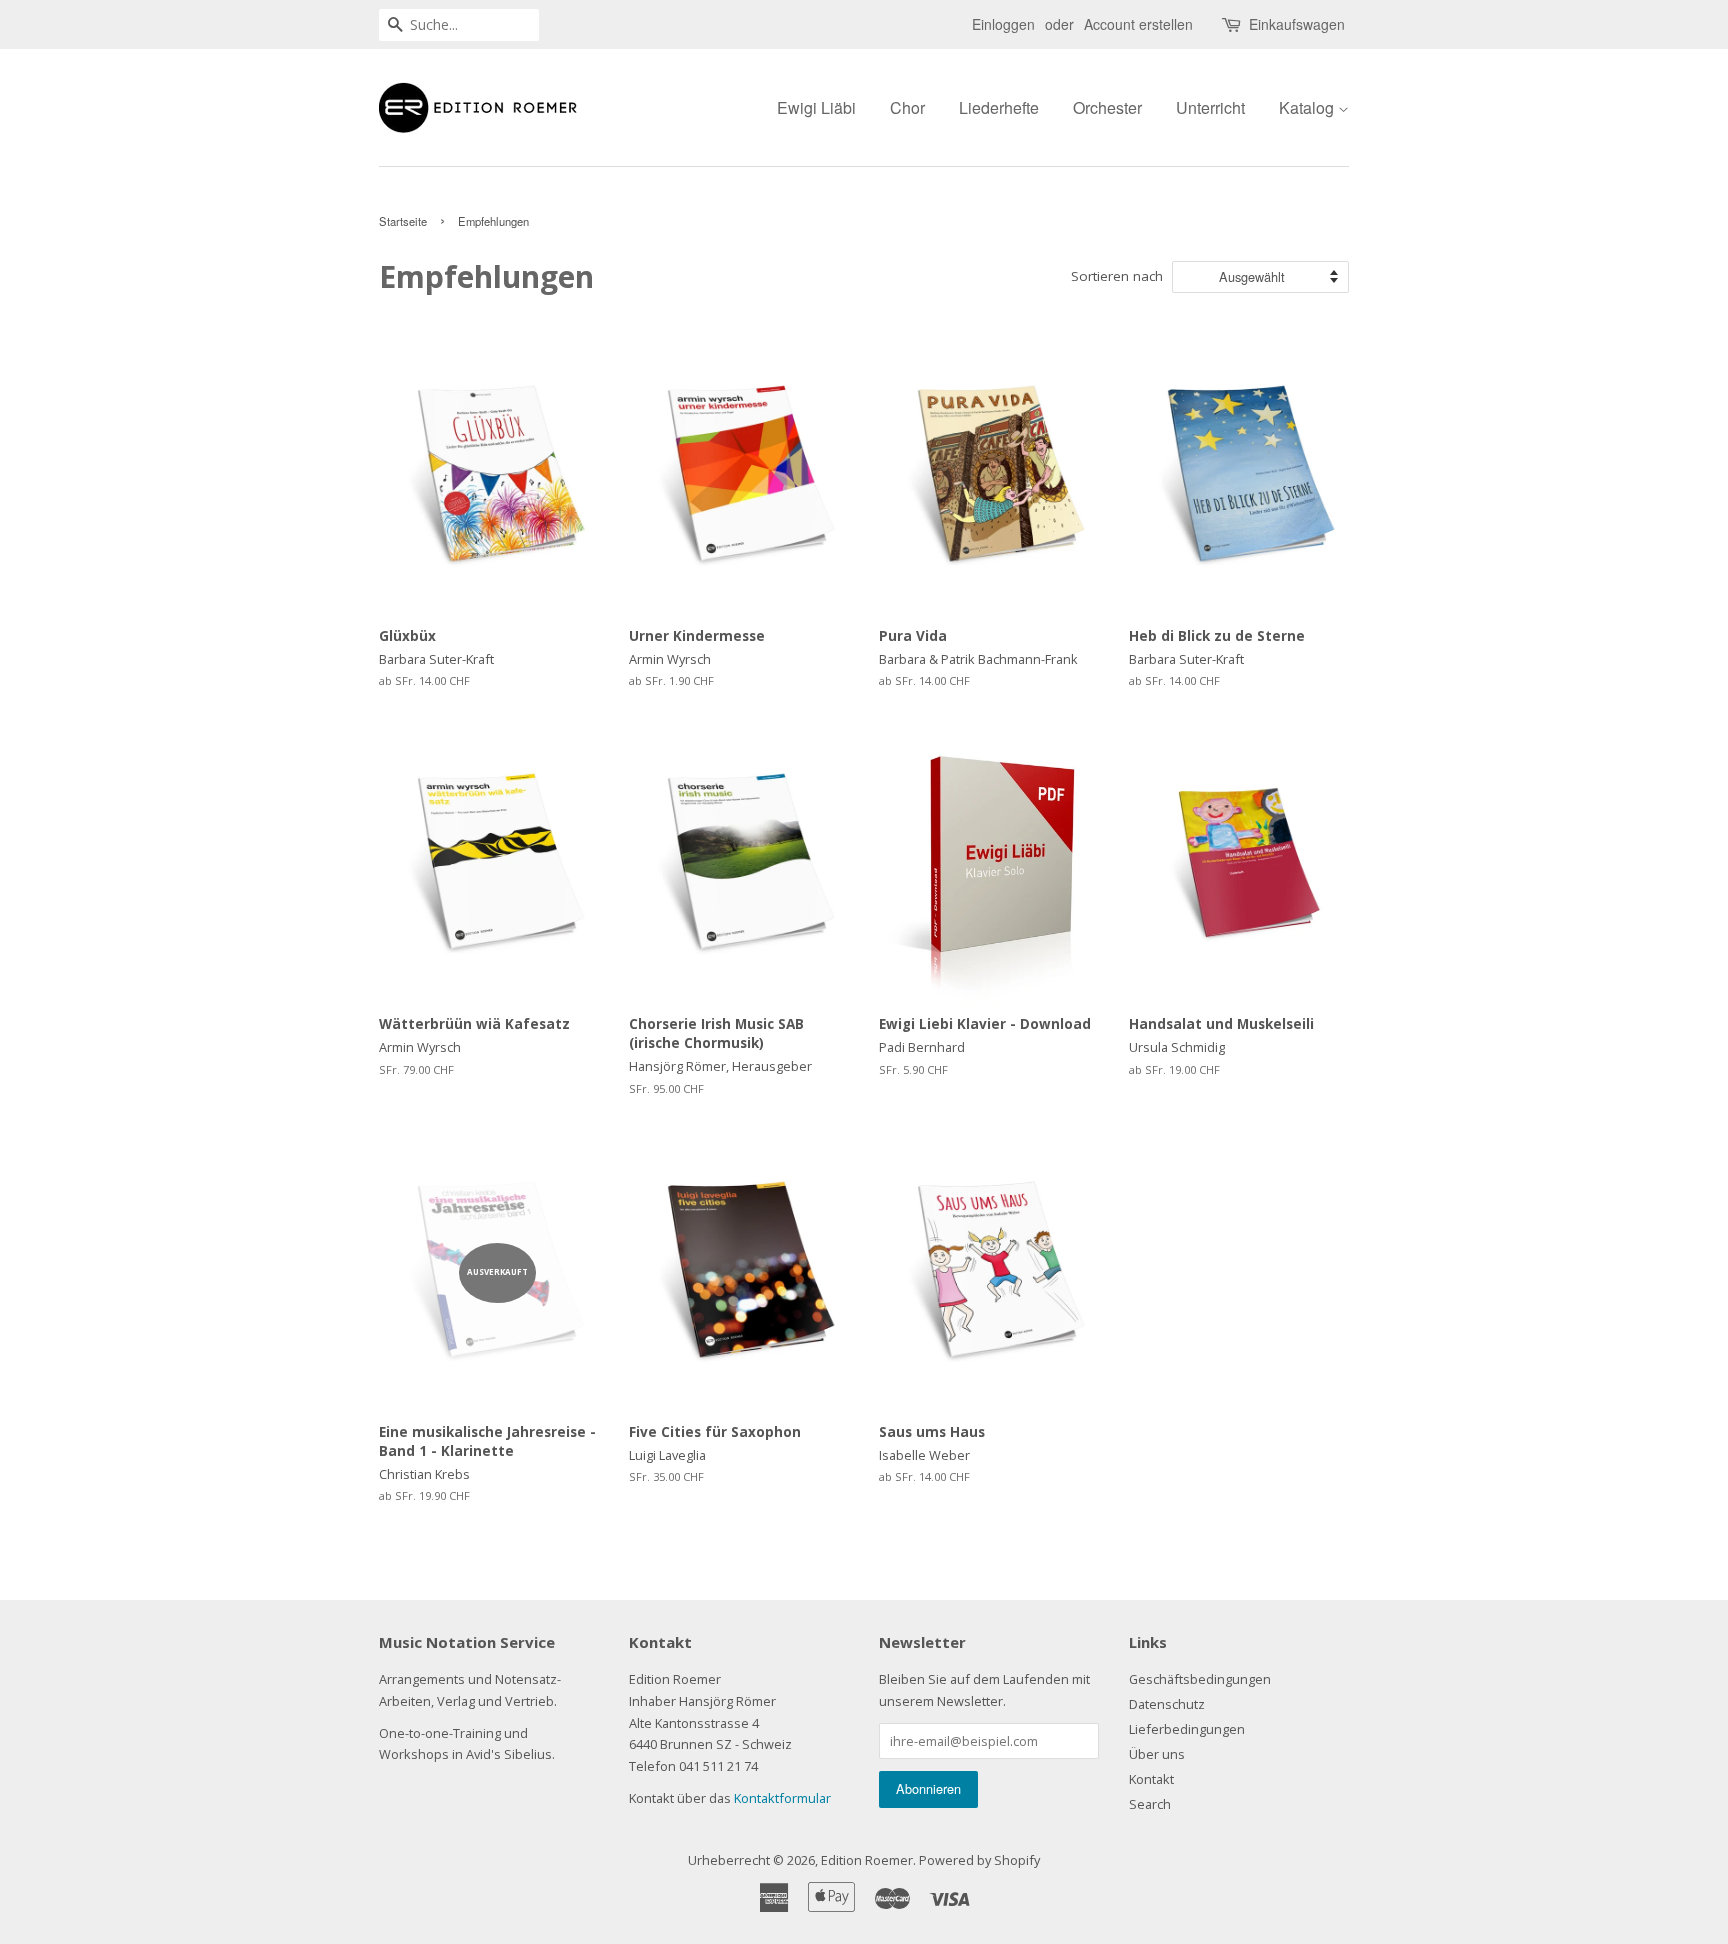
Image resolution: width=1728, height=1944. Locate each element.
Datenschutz (1167, 1704)
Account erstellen (1138, 24)
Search (1150, 1804)
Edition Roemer (867, 1860)
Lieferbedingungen (1187, 1729)
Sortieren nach (1117, 276)
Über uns (1157, 1754)
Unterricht (1210, 107)
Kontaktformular (782, 1798)
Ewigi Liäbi (816, 107)
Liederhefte (999, 107)
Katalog (1308, 107)
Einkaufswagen (1297, 24)
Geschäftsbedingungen (1200, 1679)
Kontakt (1151, 1779)
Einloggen (1003, 24)
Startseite (403, 221)
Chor (907, 107)
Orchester (1107, 107)
